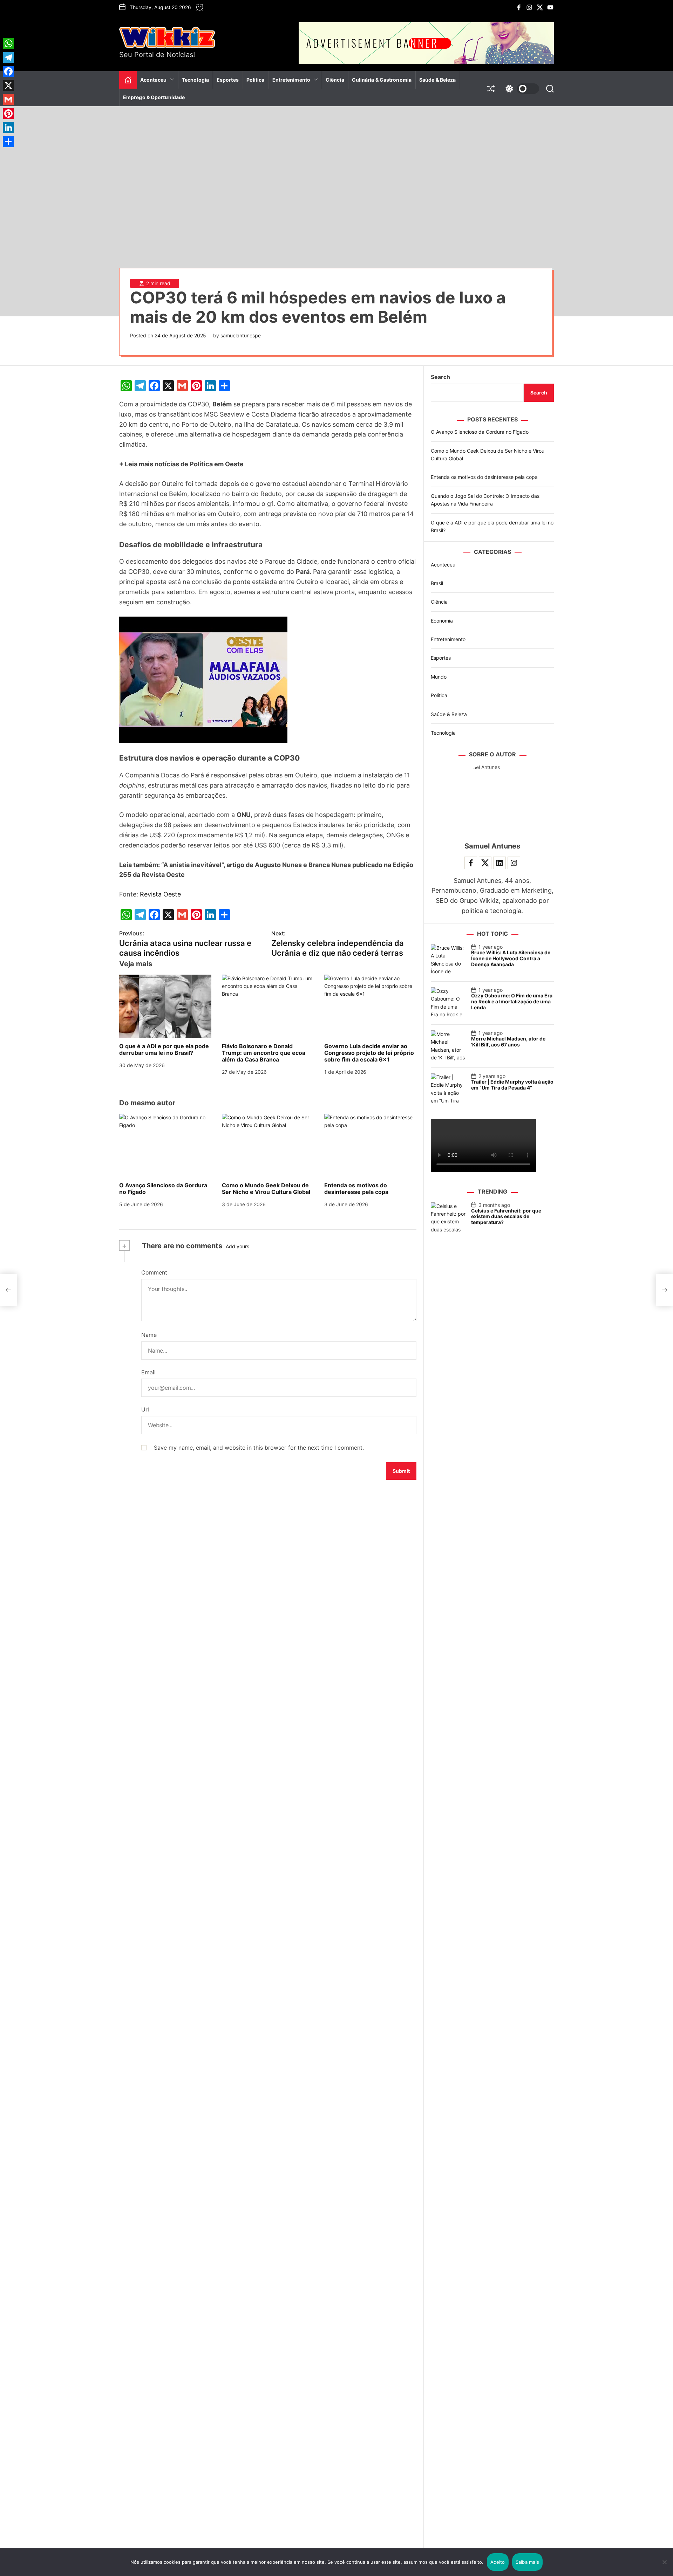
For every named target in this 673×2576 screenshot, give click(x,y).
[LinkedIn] (8, 128)
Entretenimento (291, 80)
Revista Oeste (160, 894)
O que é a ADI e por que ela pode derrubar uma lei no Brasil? (164, 1049)
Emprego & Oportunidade (154, 97)
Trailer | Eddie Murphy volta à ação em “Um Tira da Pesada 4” (512, 1085)
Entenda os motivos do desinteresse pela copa (356, 1189)
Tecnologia (195, 80)
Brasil (437, 583)
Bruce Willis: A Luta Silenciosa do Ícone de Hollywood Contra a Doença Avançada (511, 958)
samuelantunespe (241, 335)
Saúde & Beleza (437, 80)
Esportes (228, 80)
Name (149, 1335)
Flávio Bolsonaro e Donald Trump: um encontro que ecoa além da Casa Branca (264, 1053)
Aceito (498, 2562)
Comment (154, 1272)
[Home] (128, 80)
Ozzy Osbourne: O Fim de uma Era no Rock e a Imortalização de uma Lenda (512, 1001)
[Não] (664, 2567)
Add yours (237, 1246)
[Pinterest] (8, 114)
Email (148, 1372)
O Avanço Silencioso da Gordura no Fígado (163, 1189)
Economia (442, 620)
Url (145, 1409)
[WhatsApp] (8, 43)
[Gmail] (8, 99)
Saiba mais (528, 2562)
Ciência (335, 80)
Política (256, 80)
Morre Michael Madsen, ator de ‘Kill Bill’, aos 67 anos (508, 1042)
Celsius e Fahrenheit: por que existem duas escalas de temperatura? (506, 1216)
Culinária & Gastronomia (382, 80)
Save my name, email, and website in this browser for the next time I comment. (259, 1448)
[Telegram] (8, 57)
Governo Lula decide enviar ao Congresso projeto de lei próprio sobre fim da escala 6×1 (369, 1053)
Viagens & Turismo (298, 104)
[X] (8, 85)
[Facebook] (8, 71)
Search (440, 377)
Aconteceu (153, 80)
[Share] (8, 142)
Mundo (439, 676)
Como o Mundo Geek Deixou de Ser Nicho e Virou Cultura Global (266, 1189)
